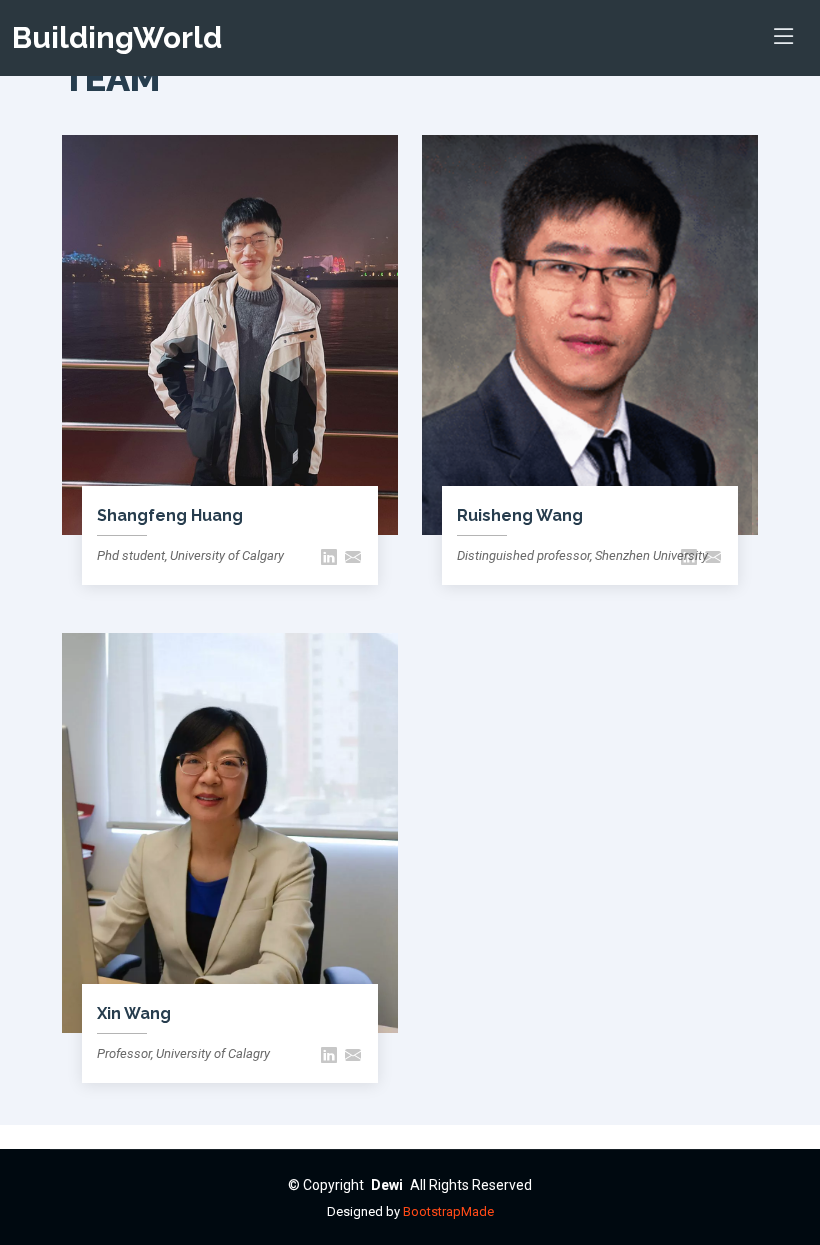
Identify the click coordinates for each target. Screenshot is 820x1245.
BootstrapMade (448, 1211)
